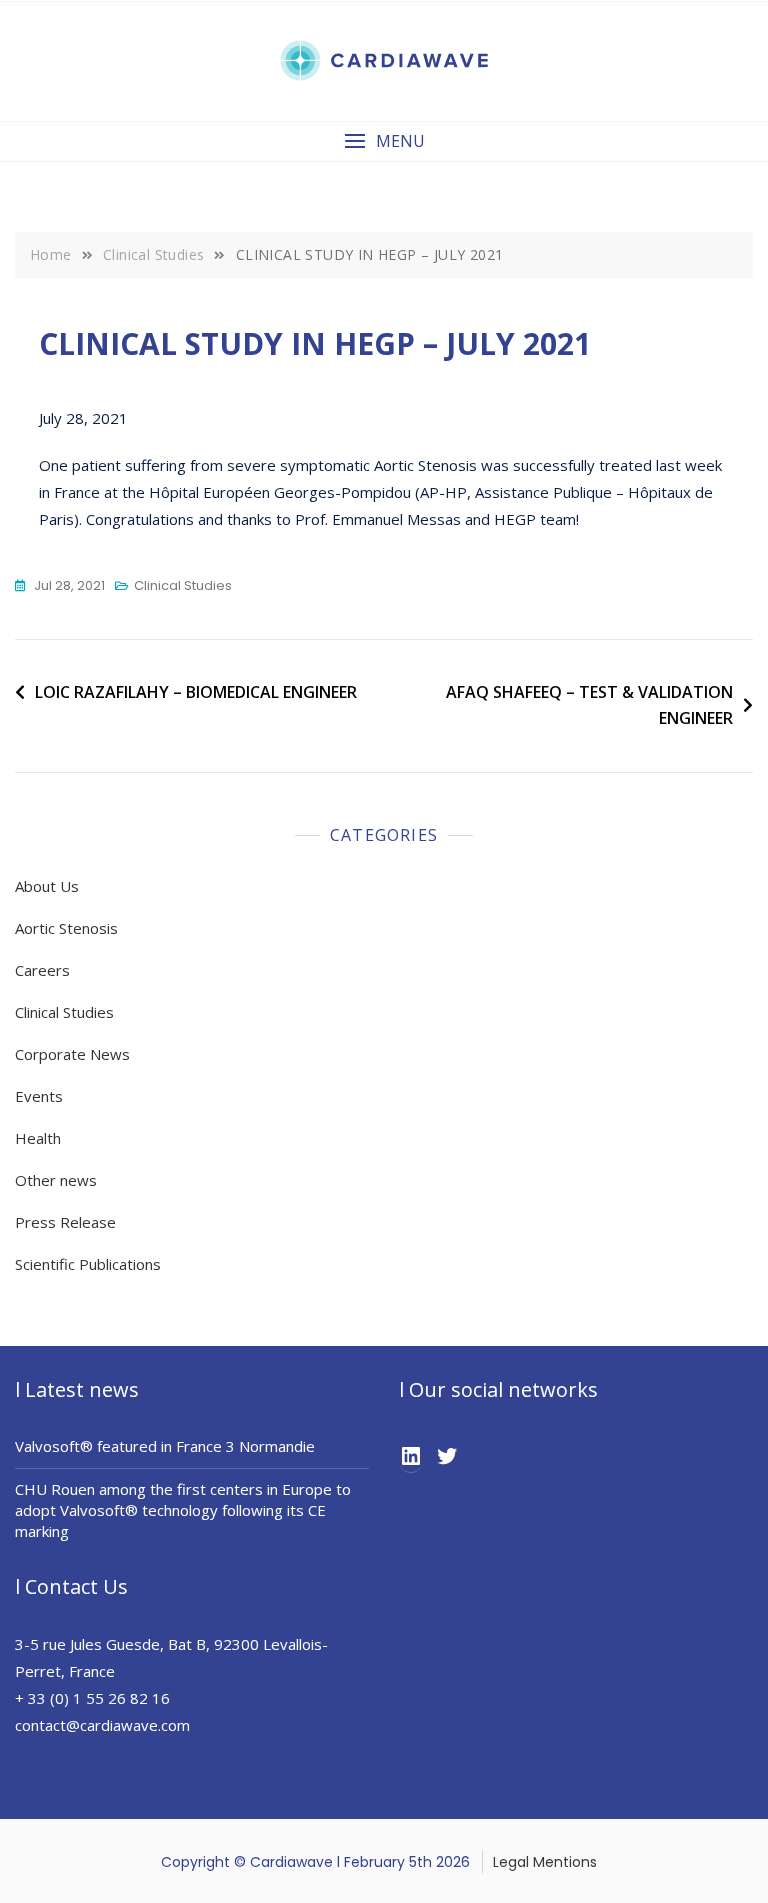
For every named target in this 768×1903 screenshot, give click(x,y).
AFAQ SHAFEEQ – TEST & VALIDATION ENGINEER (589, 705)
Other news (56, 1180)
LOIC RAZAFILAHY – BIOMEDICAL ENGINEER (196, 692)
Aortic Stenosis (66, 928)
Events (39, 1096)
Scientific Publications (88, 1264)
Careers (42, 970)
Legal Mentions (545, 1862)
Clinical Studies (183, 585)
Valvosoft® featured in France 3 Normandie (165, 1446)
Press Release (65, 1222)
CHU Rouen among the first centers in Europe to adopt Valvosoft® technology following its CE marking (183, 1510)
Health (38, 1138)
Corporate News (72, 1054)
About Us (47, 886)
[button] (384, 141)
